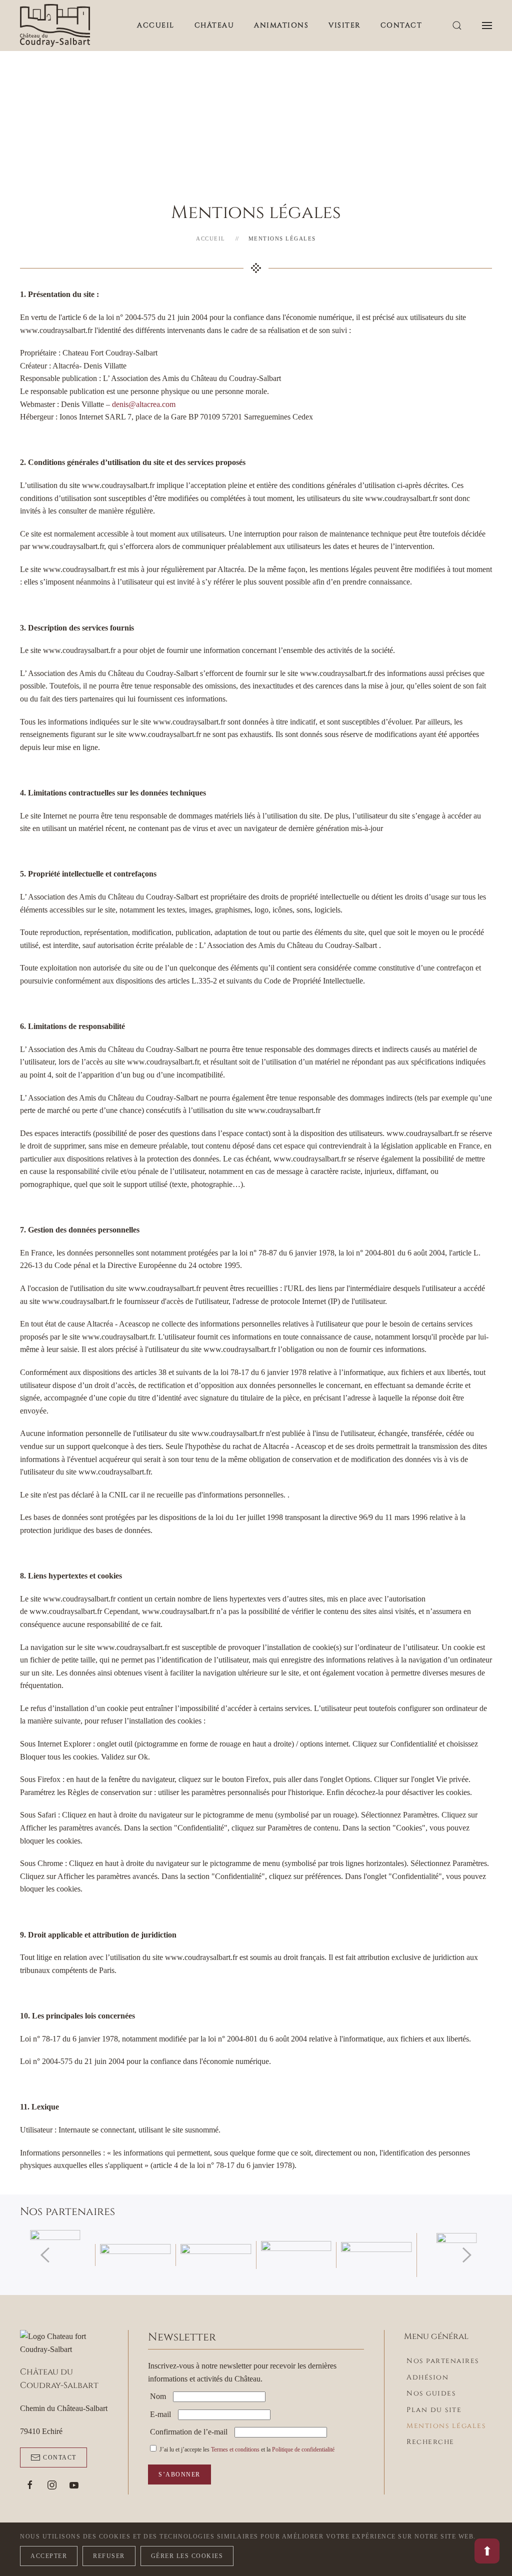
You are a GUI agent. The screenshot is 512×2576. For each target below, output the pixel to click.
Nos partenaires (443, 2361)
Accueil (156, 25)
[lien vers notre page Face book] (30, 2485)
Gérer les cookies (187, 2556)
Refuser (109, 2556)
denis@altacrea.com (144, 404)
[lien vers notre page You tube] (74, 2485)
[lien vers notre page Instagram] (52, 2485)
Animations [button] (281, 25)
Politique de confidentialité (303, 2449)
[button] (457, 25)
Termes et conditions (235, 2449)
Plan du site (434, 2410)
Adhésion (427, 2377)
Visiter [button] (344, 25)
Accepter (49, 2556)
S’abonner (179, 2474)
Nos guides (431, 2393)
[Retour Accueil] (55, 25)
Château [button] (214, 25)
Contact (60, 2457)
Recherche (430, 2442)
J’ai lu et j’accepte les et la (246, 2449)
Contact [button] (401, 25)
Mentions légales (446, 2426)
